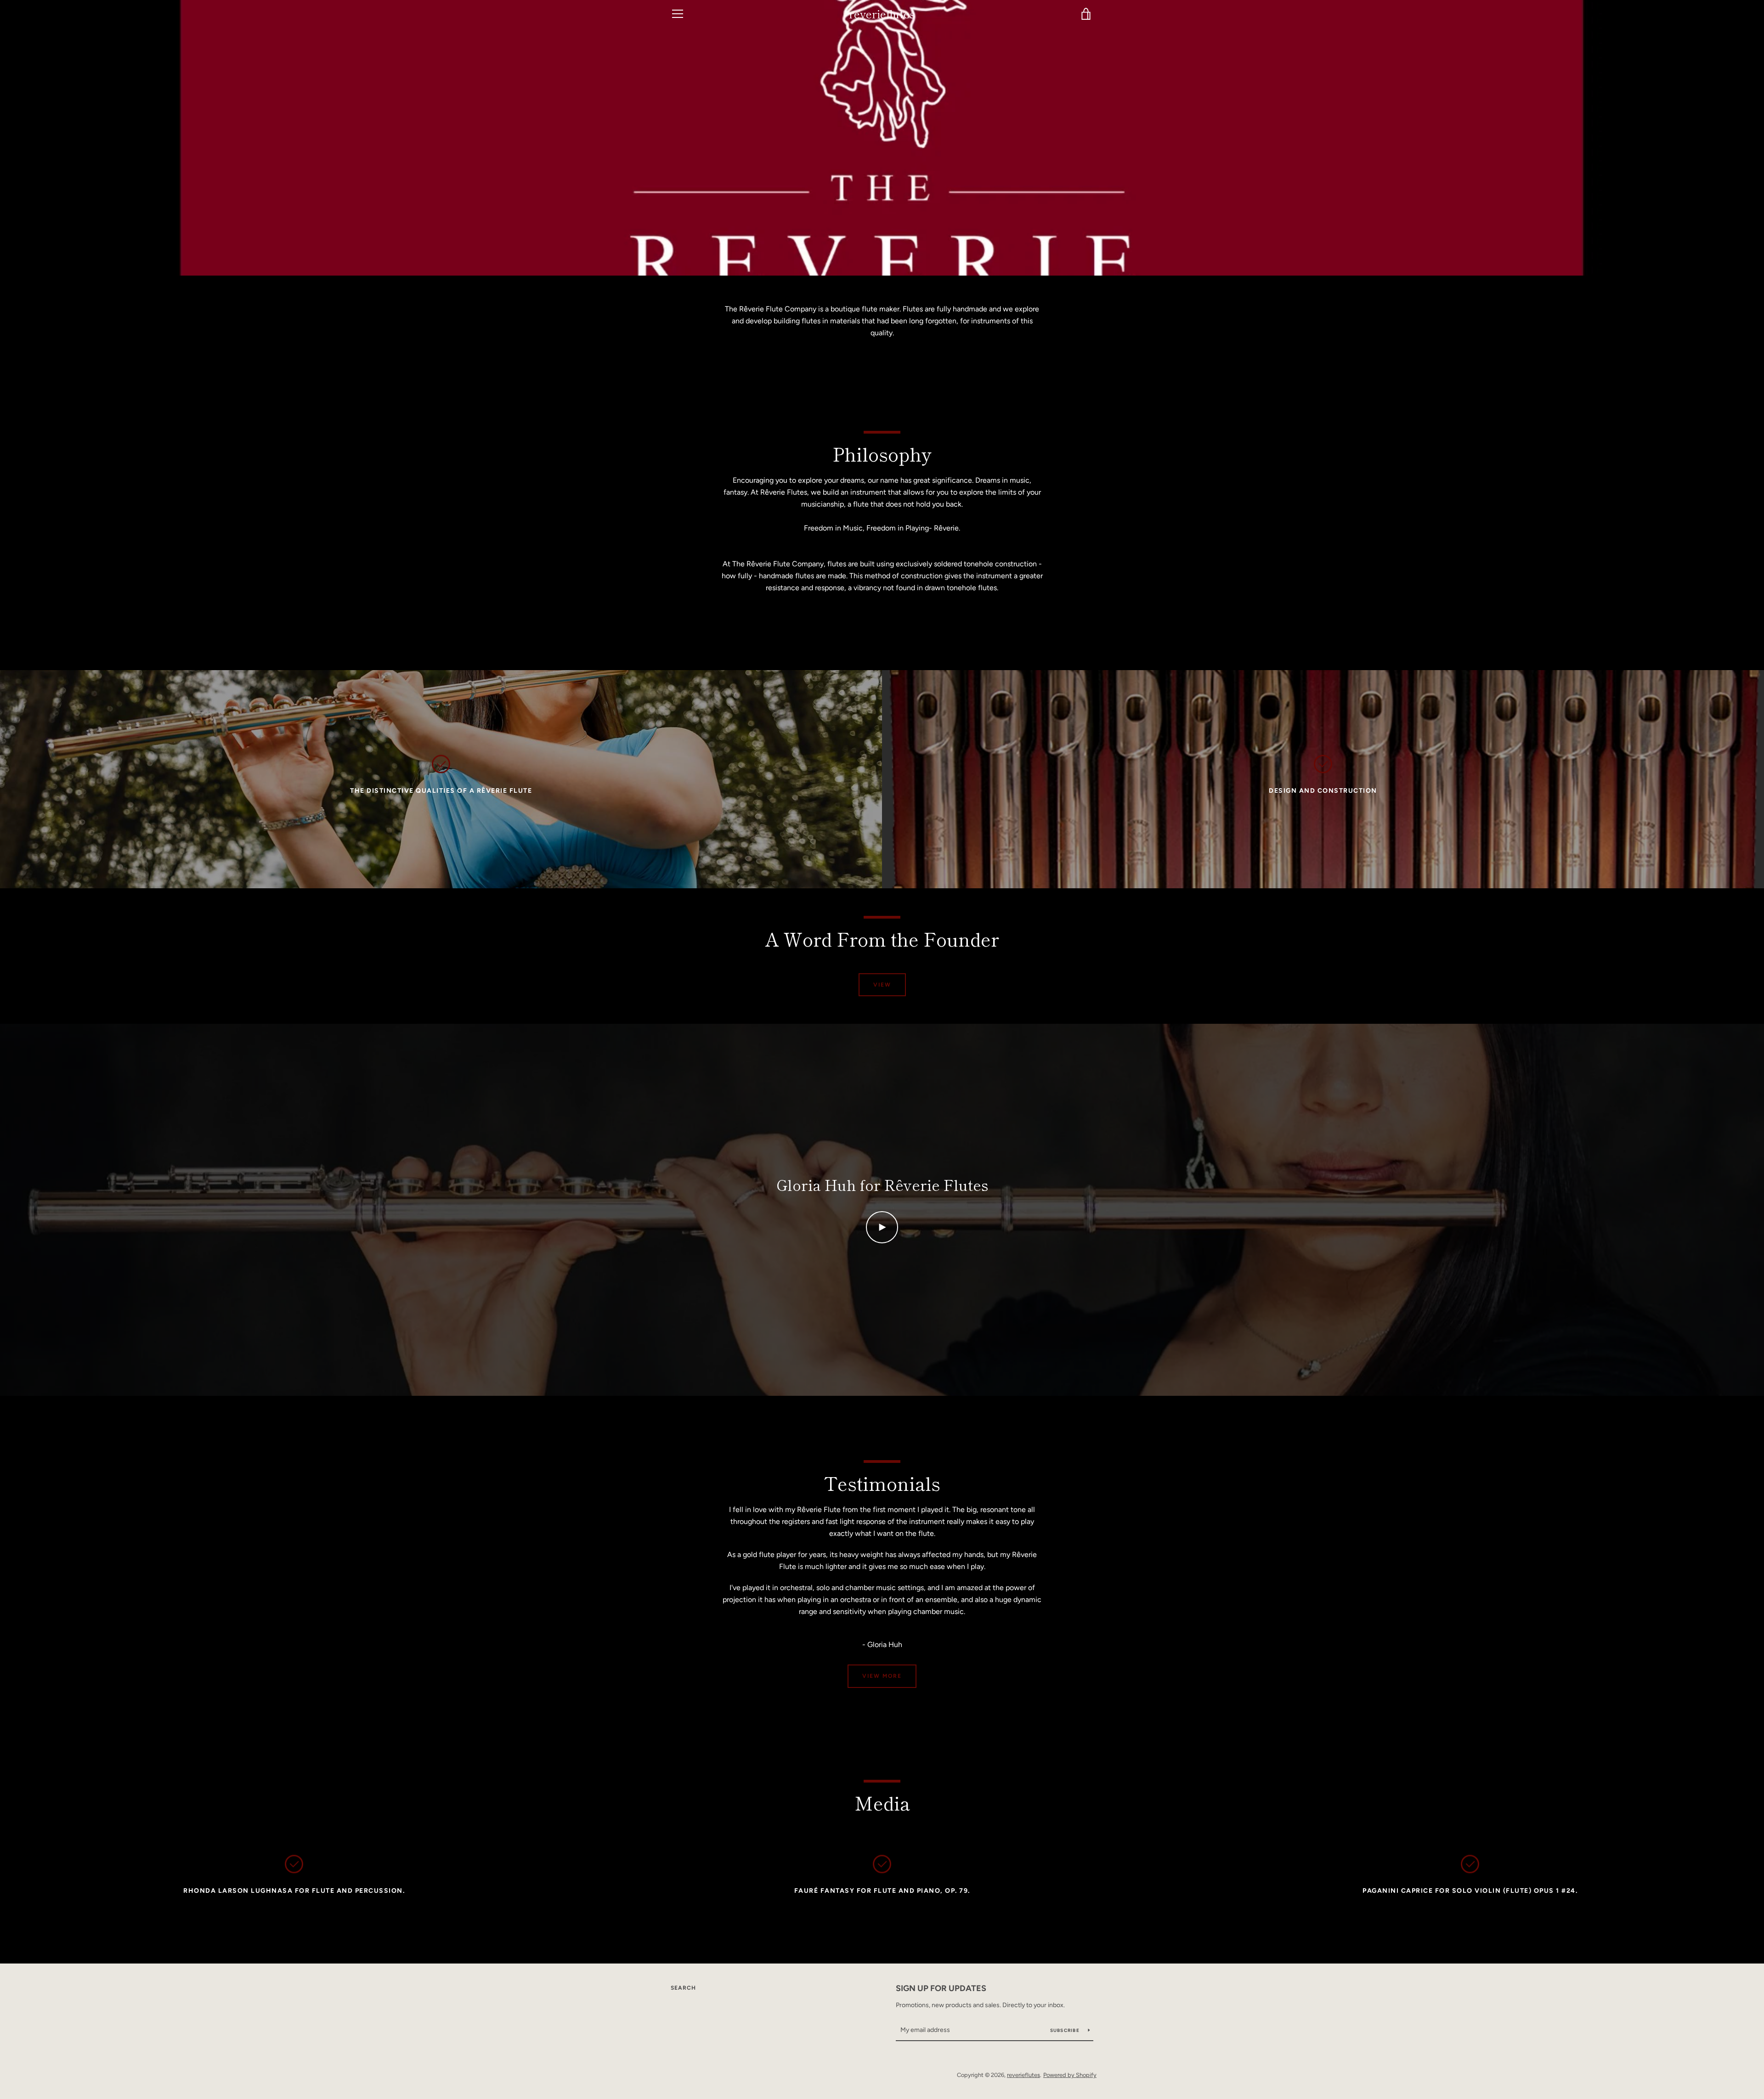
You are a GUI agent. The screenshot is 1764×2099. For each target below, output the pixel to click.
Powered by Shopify (1070, 2075)
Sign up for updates (941, 1988)
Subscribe (1066, 2030)
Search (683, 1988)
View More (882, 1676)
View (882, 985)
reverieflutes (882, 14)
